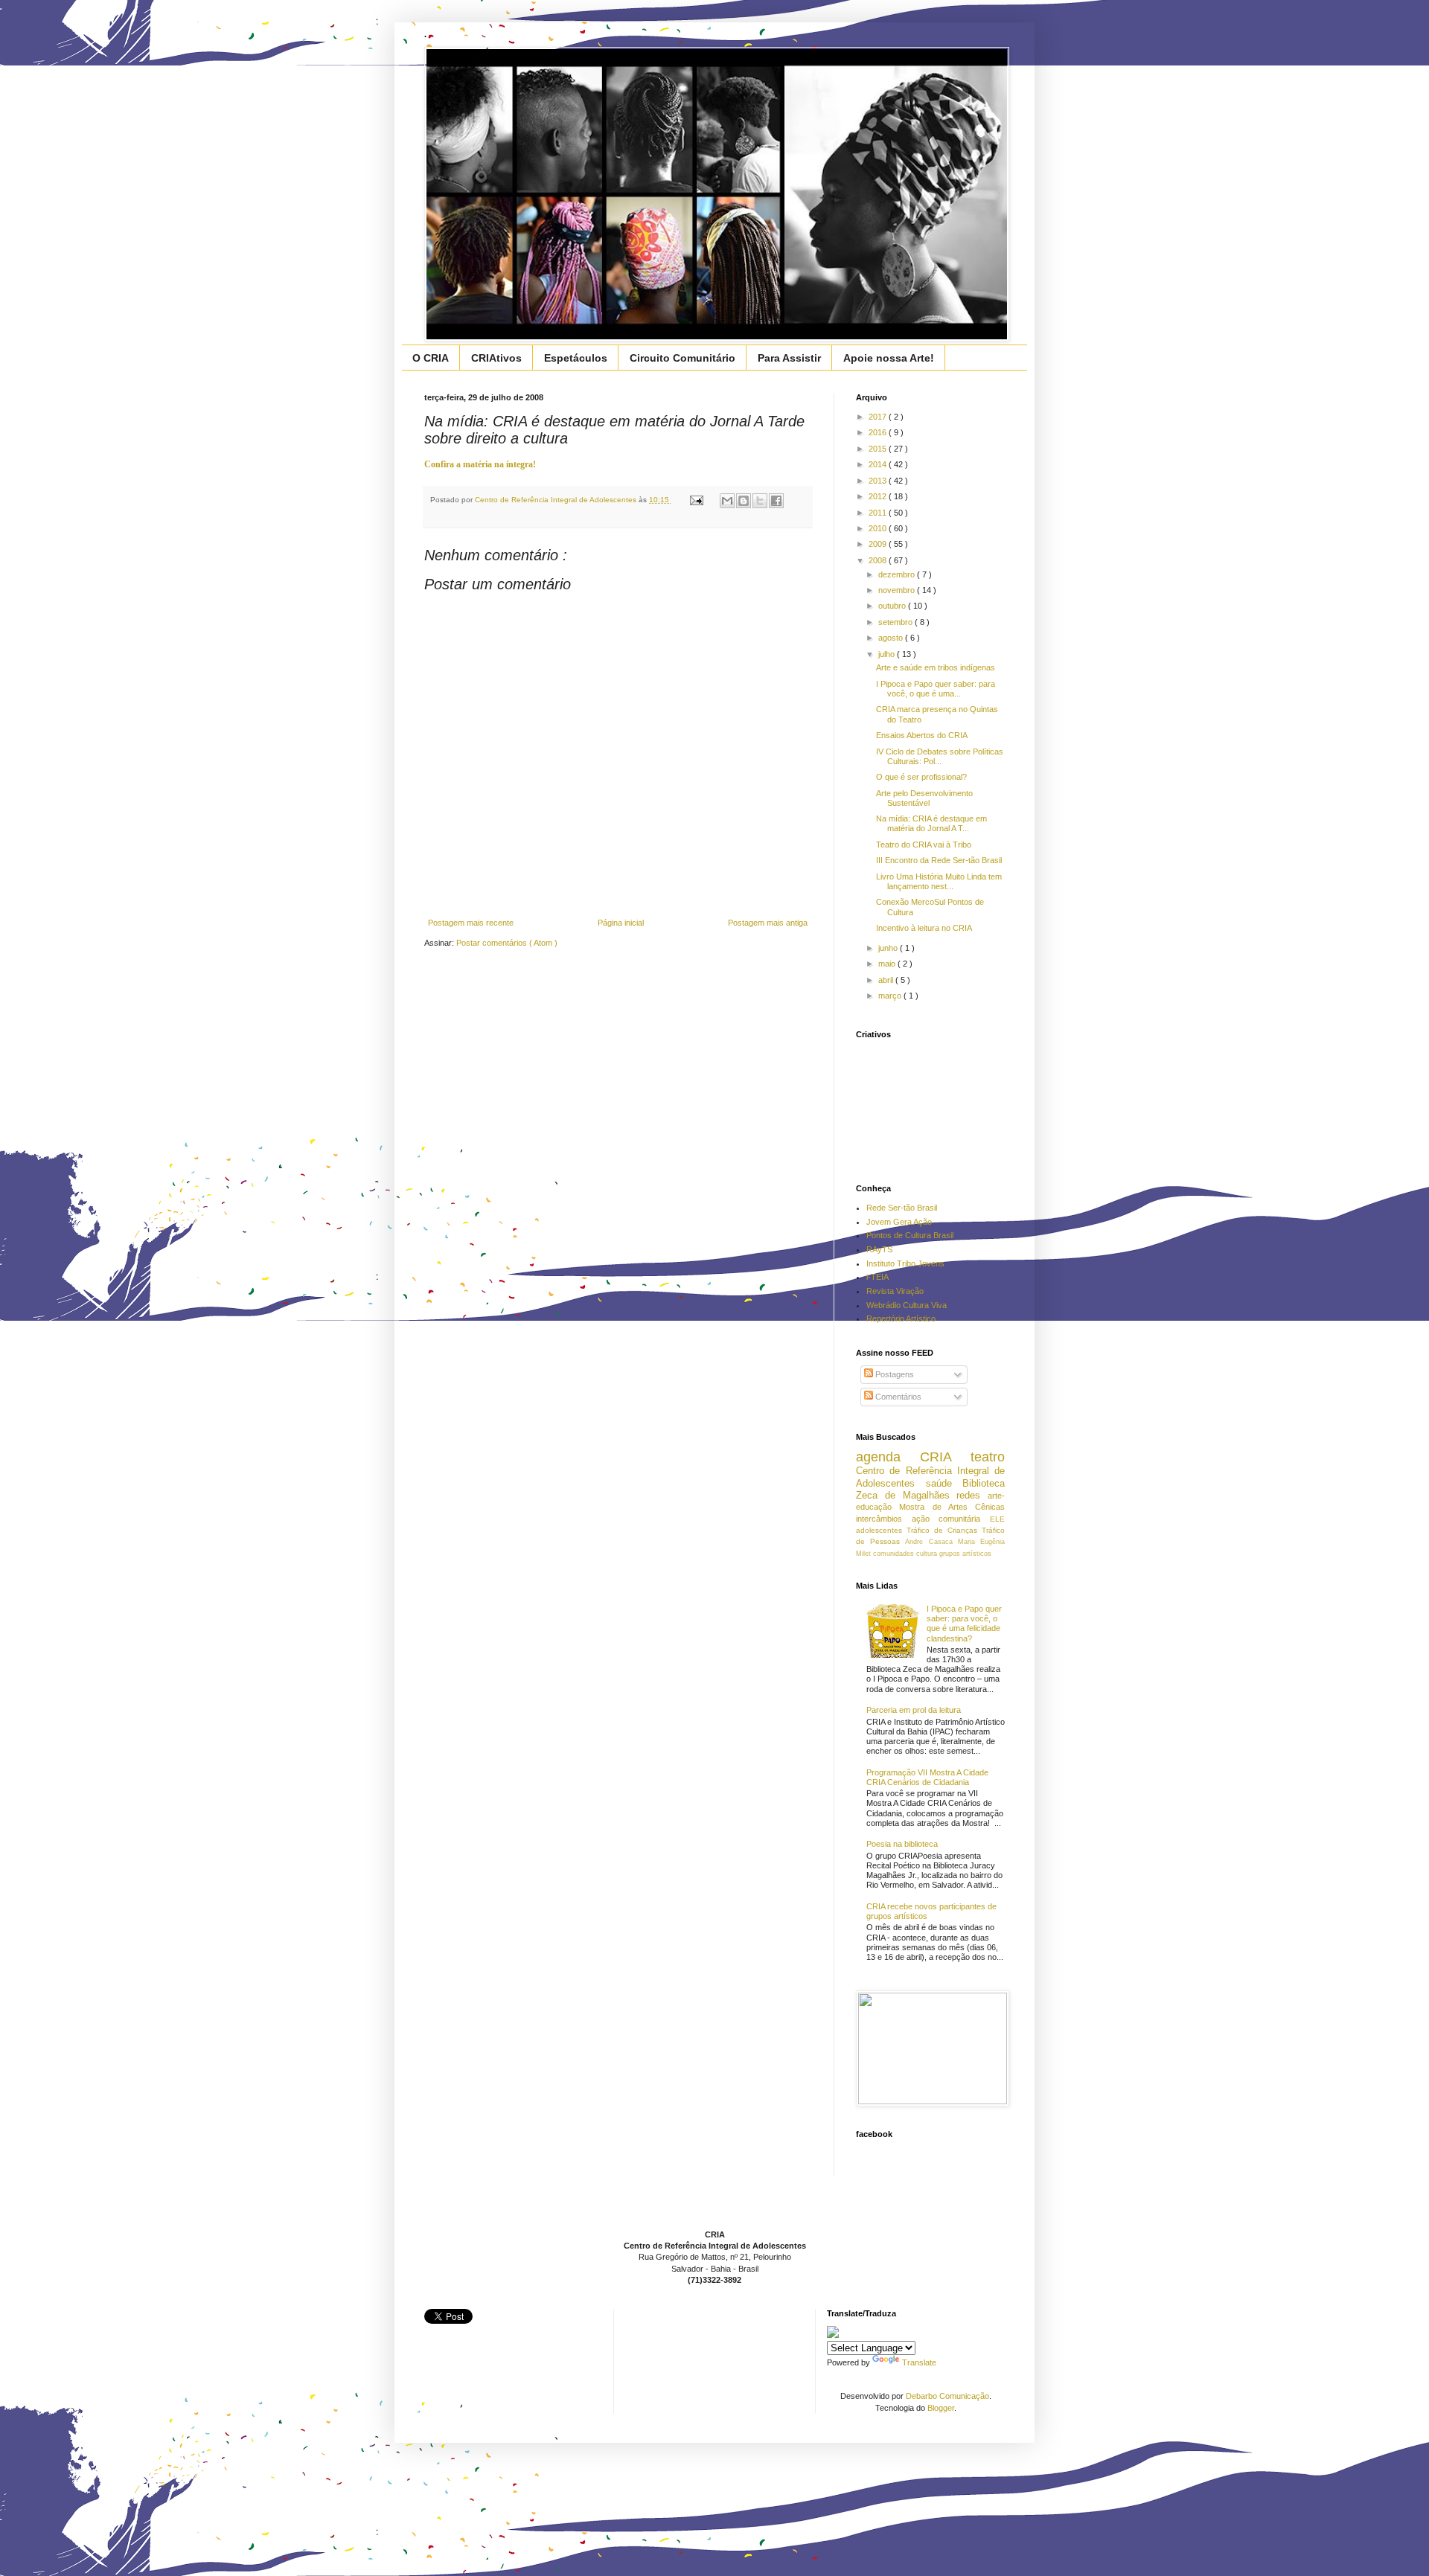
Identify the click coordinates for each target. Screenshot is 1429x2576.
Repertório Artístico (901, 1319)
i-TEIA (877, 1277)
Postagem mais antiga (768, 923)
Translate (919, 2362)
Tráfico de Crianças (944, 1530)
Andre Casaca (931, 1542)
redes (972, 1495)
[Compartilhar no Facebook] (776, 501)
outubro (893, 606)
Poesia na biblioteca (902, 1844)
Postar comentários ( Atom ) (507, 943)
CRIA (945, 1457)
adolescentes (881, 1530)
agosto (892, 638)
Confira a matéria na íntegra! (480, 464)
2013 (879, 481)
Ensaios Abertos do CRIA (922, 735)
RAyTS (879, 1249)
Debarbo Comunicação (947, 2396)
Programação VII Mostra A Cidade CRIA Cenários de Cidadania (927, 1777)
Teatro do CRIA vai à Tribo (924, 845)
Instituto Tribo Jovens (905, 1263)
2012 (879, 496)
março (891, 996)
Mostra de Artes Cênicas (952, 1507)
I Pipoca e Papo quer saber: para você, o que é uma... (936, 689)
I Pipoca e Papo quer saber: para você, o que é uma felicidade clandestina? (964, 1624)
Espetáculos (576, 358)
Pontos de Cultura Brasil (910, 1235)
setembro (896, 622)
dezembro (898, 574)
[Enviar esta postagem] (696, 500)
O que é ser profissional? (921, 777)
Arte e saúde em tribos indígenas (936, 667)
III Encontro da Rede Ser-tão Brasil (939, 860)
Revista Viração (895, 1291)
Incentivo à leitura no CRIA (924, 928)
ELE (997, 1519)
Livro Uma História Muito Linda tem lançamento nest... (939, 881)
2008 (879, 560)
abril (887, 980)
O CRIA (431, 358)
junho (889, 948)
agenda (888, 1457)
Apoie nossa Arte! (889, 358)
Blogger (941, 2408)
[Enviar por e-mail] (727, 501)
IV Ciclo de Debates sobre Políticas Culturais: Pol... (940, 756)
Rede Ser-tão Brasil (902, 1208)
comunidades (895, 1554)
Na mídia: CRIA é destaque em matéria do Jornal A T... (931, 823)
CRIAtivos (496, 358)
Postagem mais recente (471, 923)
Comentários (897, 1397)
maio (888, 964)
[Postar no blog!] (744, 501)
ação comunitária (951, 1519)
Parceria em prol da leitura (914, 1710)
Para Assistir (789, 358)
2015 (879, 449)
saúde (944, 1483)
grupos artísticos (965, 1554)
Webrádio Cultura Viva (907, 1305)
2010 (879, 528)
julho (888, 654)
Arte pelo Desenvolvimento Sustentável (924, 798)
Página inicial (621, 923)
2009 (879, 544)
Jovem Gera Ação (899, 1222)
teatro (988, 1457)
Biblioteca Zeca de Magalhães (930, 1489)
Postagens (893, 1374)
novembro (898, 590)
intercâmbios (884, 1519)
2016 (879, 432)
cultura (928, 1554)
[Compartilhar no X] (760, 501)
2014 (879, 464)
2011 (879, 513)
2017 (879, 417)
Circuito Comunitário (682, 358)
